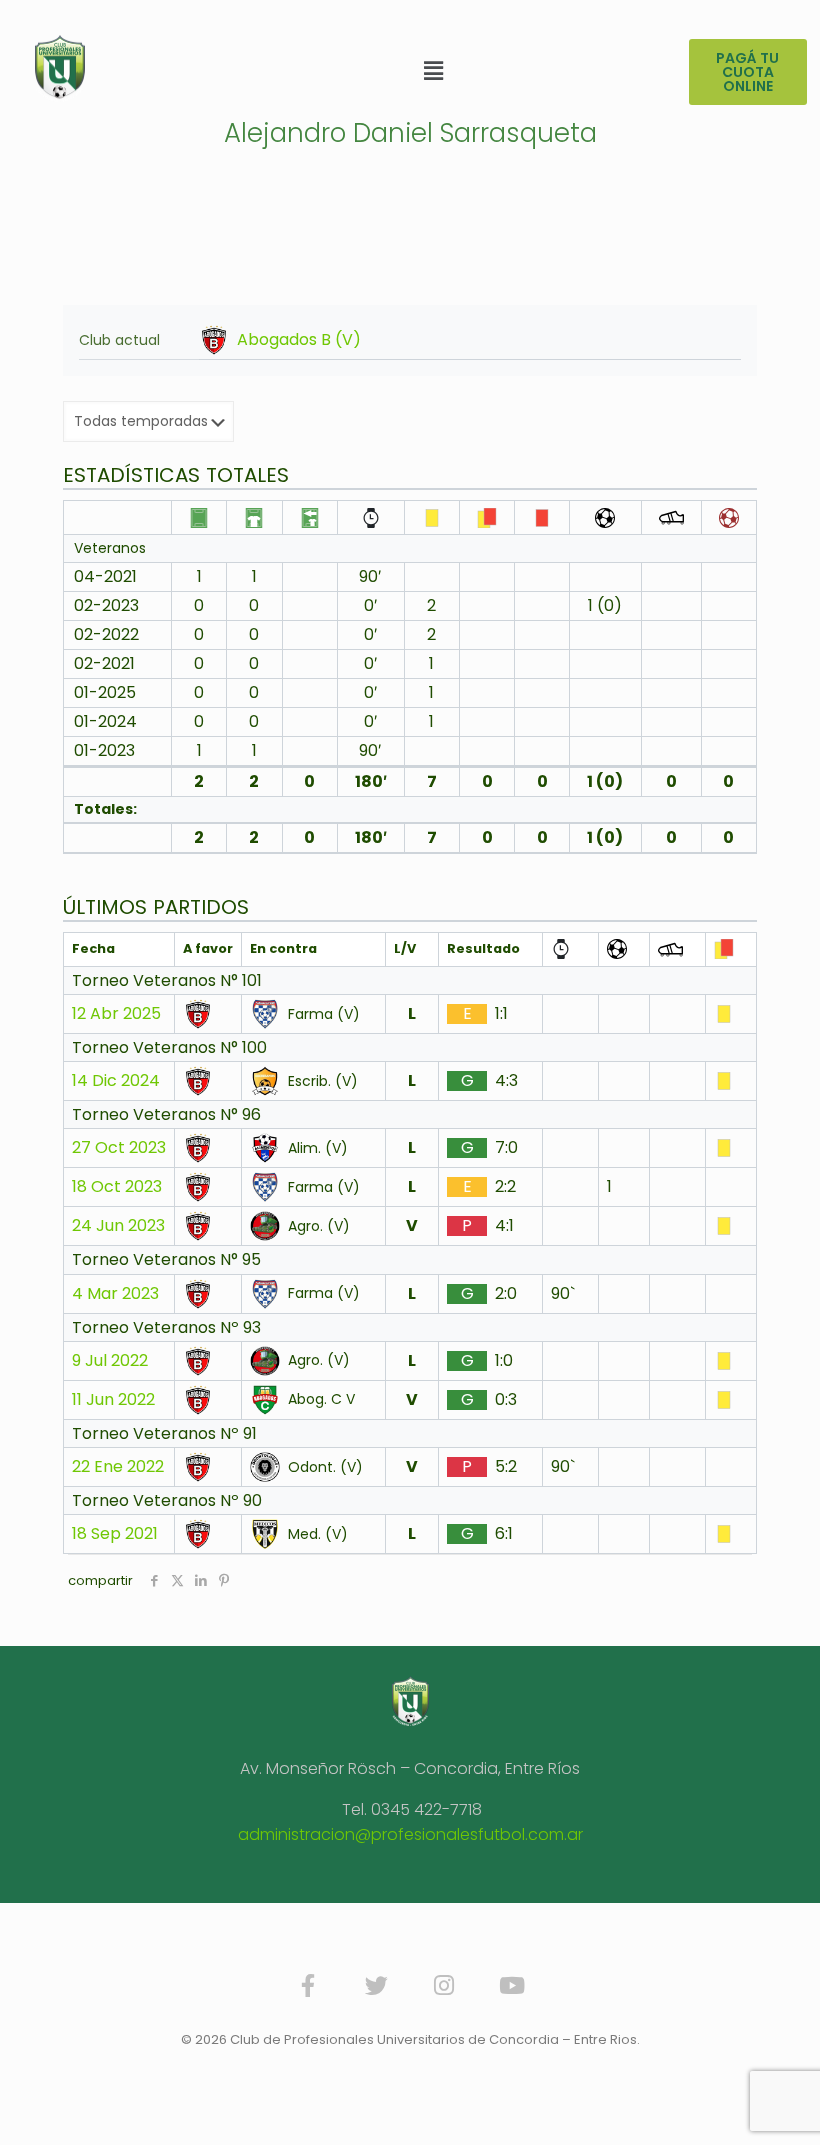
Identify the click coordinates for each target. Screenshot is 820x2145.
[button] (433, 71)
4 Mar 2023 (115, 1294)
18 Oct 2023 (117, 1187)
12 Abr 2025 (116, 1014)
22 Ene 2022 (118, 1467)
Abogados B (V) (299, 340)
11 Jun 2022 (113, 1400)
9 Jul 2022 (110, 1361)
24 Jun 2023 (118, 1226)
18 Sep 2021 (115, 1534)
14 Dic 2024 (116, 1081)
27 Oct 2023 (119, 1148)
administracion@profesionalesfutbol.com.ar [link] (410, 1834)
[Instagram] (444, 1986)
